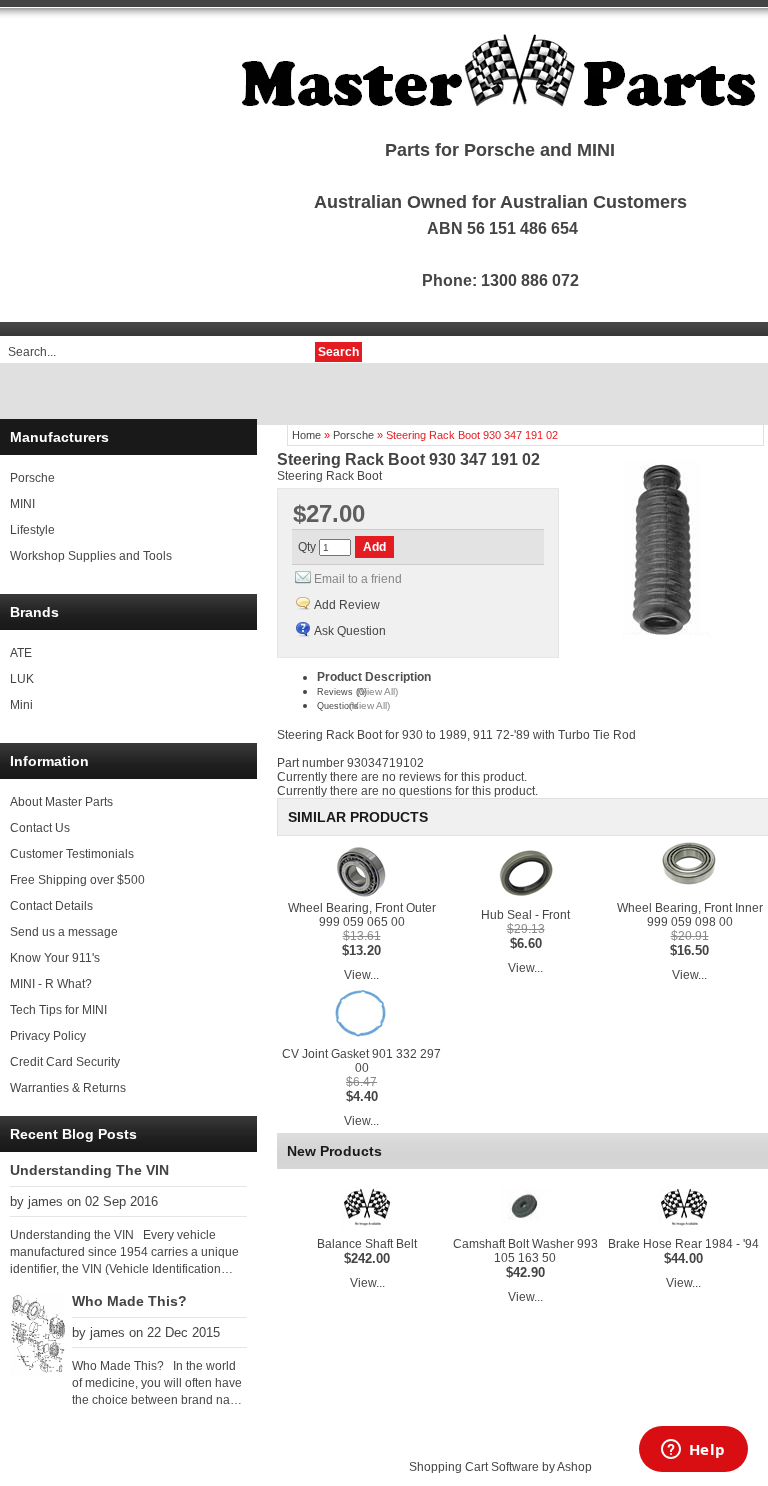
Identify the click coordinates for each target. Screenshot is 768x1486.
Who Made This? (129, 1301)
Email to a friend (358, 579)
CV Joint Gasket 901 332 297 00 (361, 1061)
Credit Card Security (65, 1062)
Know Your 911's (55, 958)
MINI (22, 504)
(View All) (377, 691)
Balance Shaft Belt (367, 1244)
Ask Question (350, 631)
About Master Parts (61, 802)
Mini (21, 705)
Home (306, 435)
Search (338, 352)
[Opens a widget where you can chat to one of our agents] (693, 1451)
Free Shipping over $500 (77, 880)
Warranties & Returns (68, 1088)
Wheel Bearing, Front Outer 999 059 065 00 (362, 915)
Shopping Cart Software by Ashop (500, 1467)
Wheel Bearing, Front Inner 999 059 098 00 (690, 915)
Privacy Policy (48, 1036)
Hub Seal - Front (525, 915)
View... (361, 975)
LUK (22, 679)
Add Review (347, 605)
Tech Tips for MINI (58, 1010)
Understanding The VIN (89, 1170)
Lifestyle (32, 530)
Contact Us (40, 828)
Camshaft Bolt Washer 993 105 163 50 (525, 1251)
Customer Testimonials (72, 854)
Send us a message (64, 932)
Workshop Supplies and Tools (91, 556)
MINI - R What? (51, 984)
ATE (21, 653)
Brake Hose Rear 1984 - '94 (683, 1244)
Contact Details (51, 906)
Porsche (32, 478)
